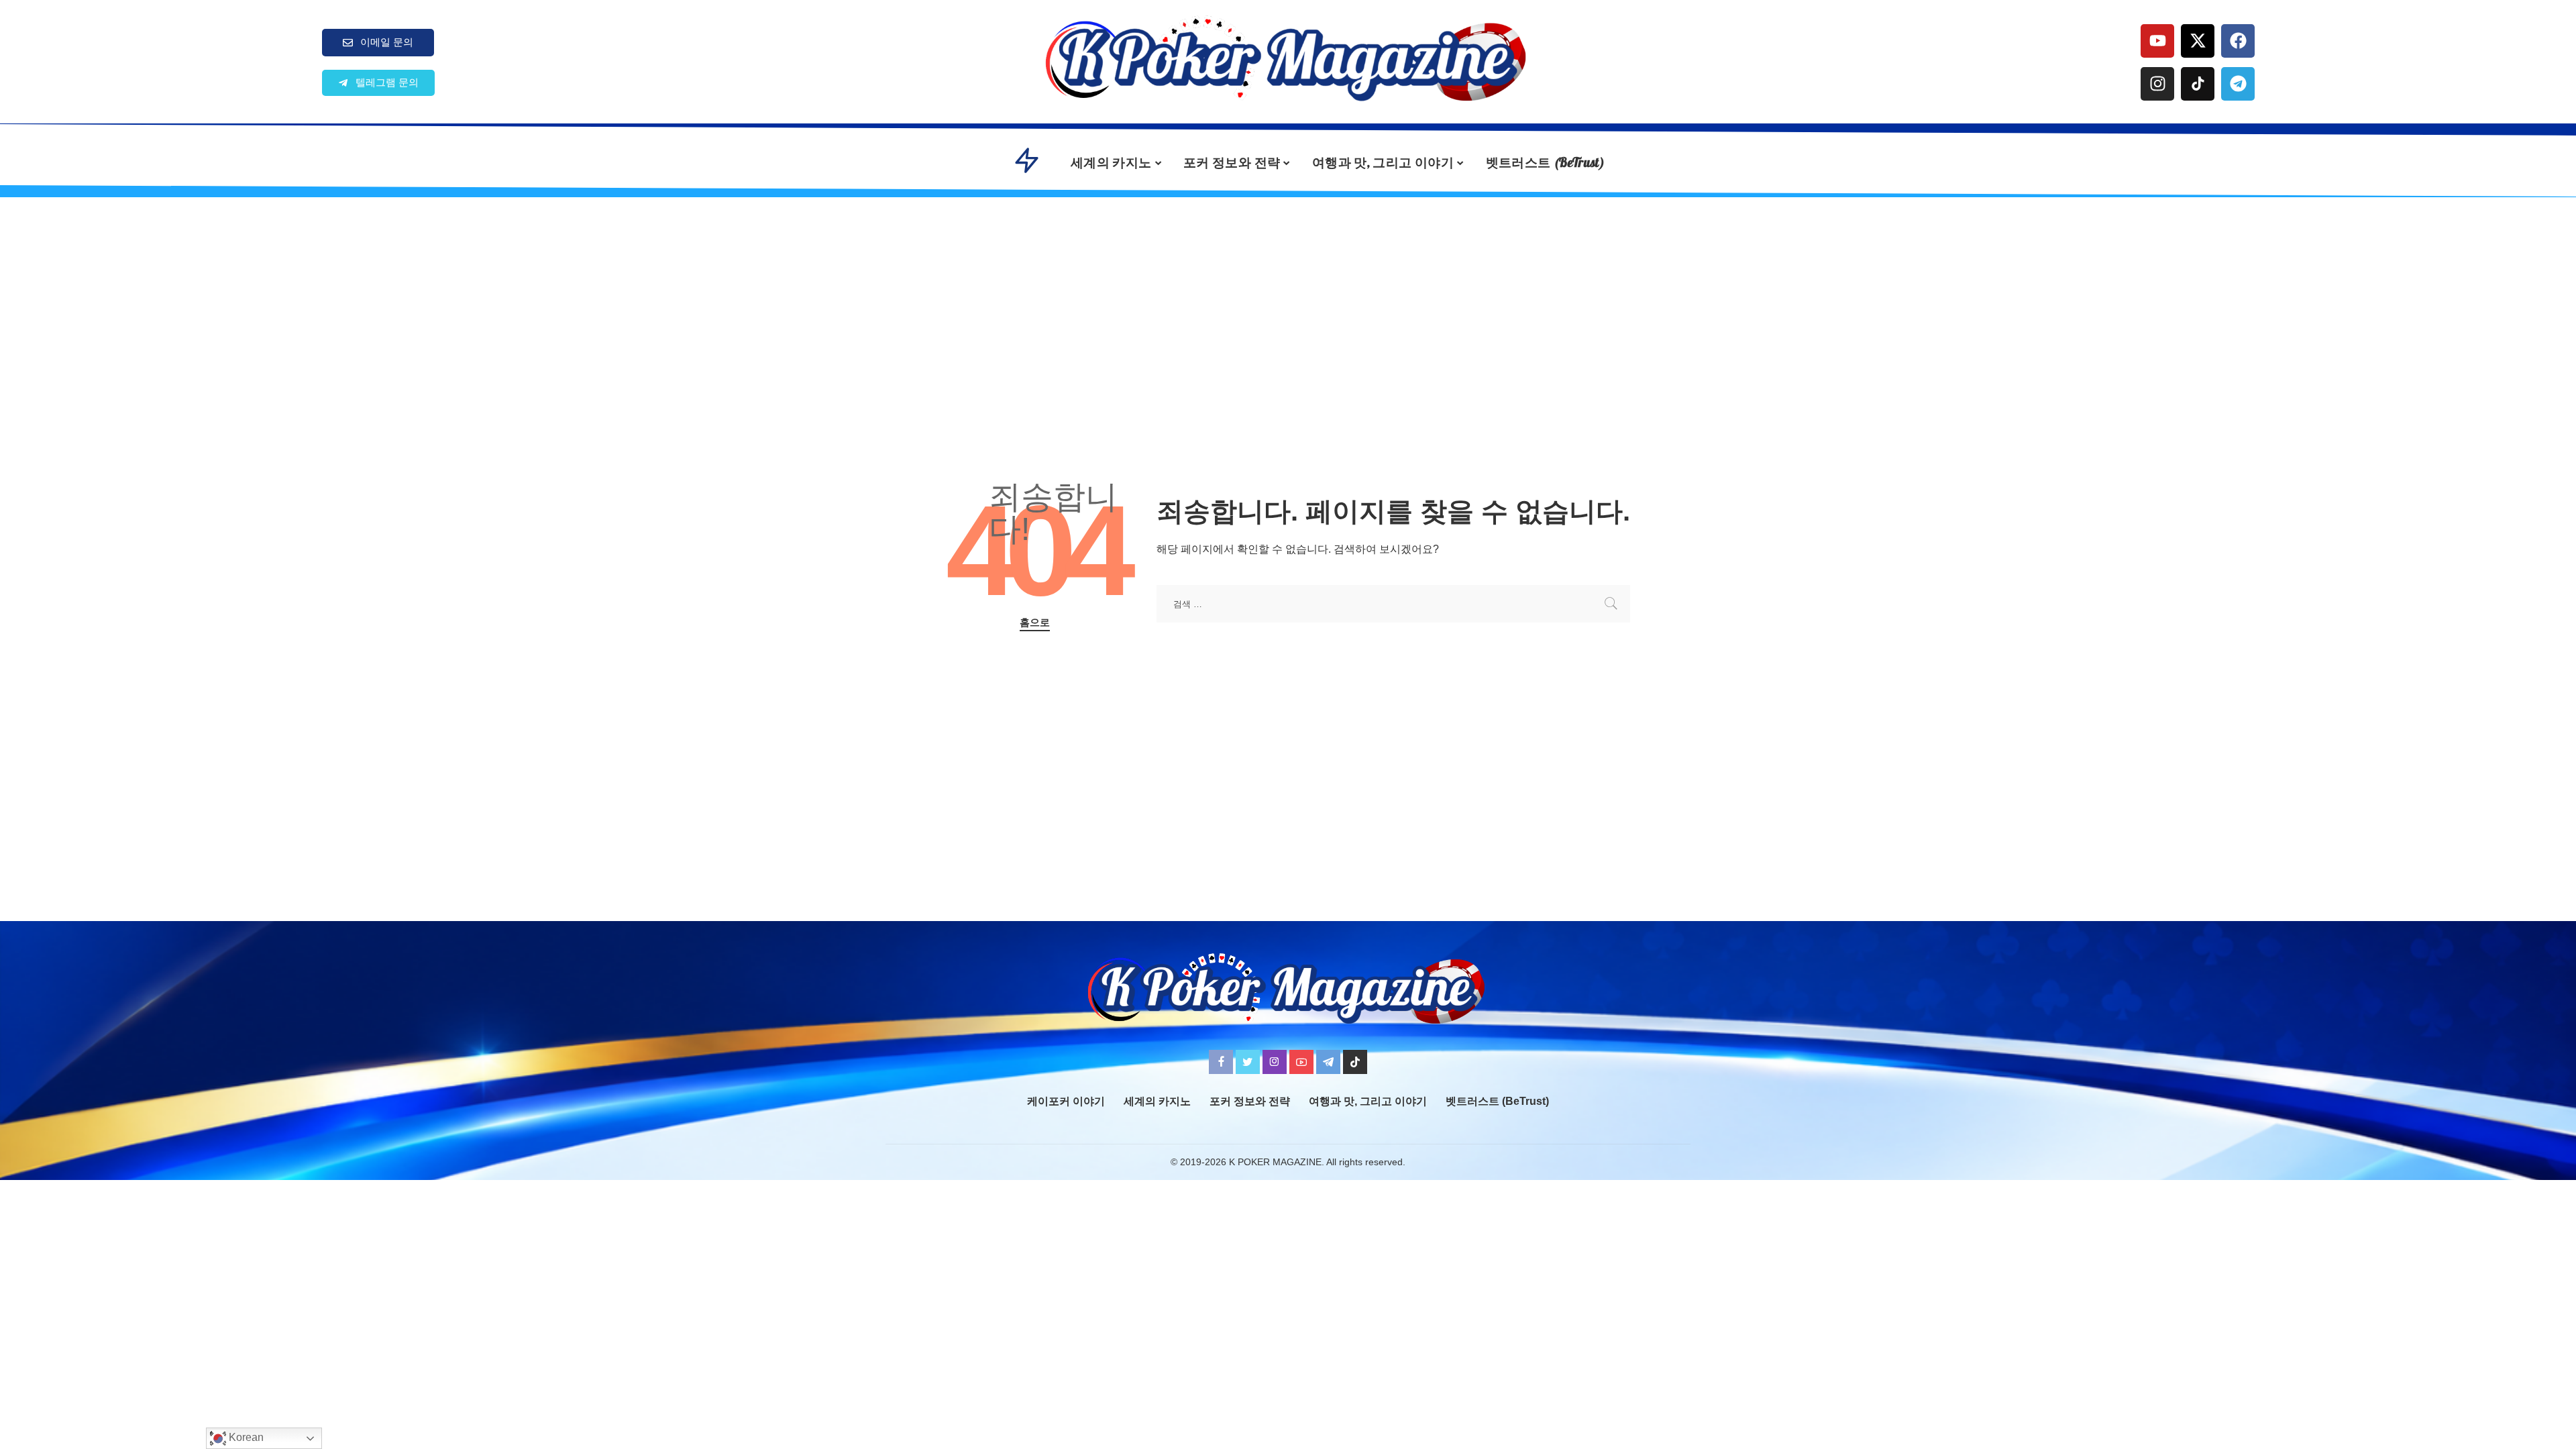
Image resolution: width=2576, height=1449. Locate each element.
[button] (378, 83)
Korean (245, 1437)
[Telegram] (2238, 84)
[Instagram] (2157, 84)
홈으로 (1035, 623)
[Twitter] (1248, 1062)
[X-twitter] (2198, 41)
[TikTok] (1355, 1062)
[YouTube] (1301, 1062)
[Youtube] (2157, 41)
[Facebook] (2238, 41)
